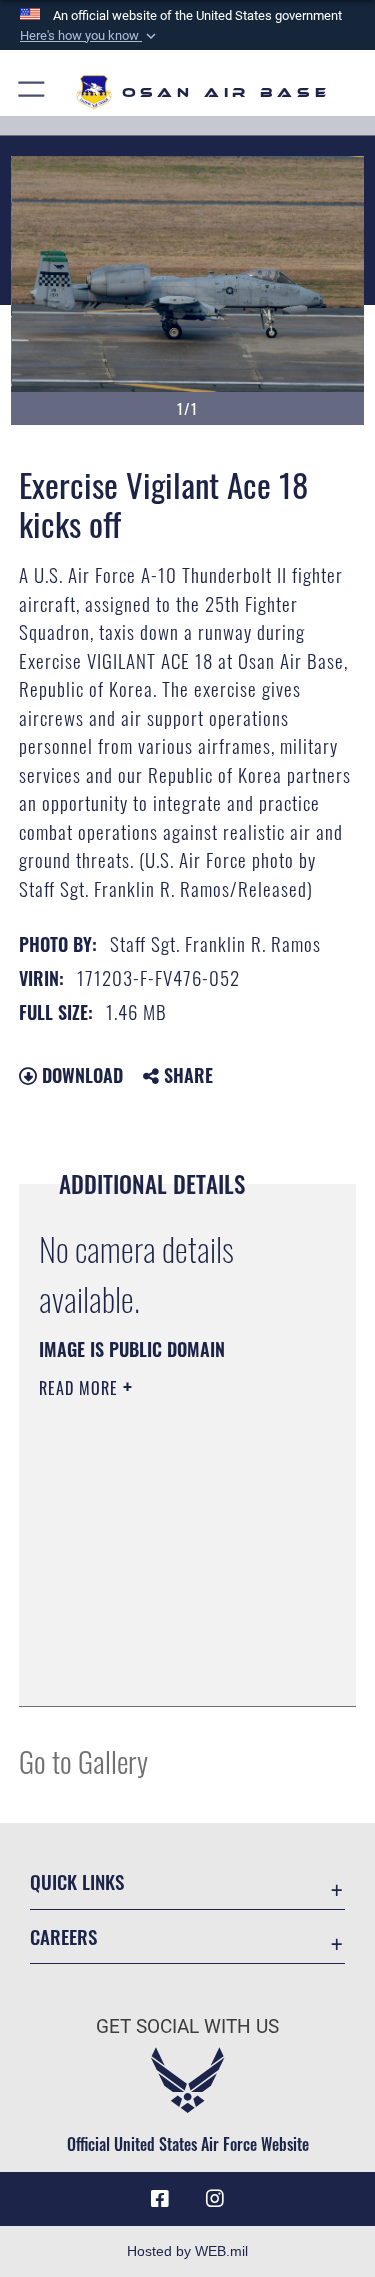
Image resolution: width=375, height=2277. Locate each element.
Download (80, 1075)
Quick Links (77, 1881)
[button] (90, 36)
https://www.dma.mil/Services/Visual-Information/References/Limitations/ (160, 1641)
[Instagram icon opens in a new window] (215, 2199)
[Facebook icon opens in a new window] (160, 2199)
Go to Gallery (83, 1760)
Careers (63, 1936)
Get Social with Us (187, 2026)
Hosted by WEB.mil (187, 2251)
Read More (81, 1388)
